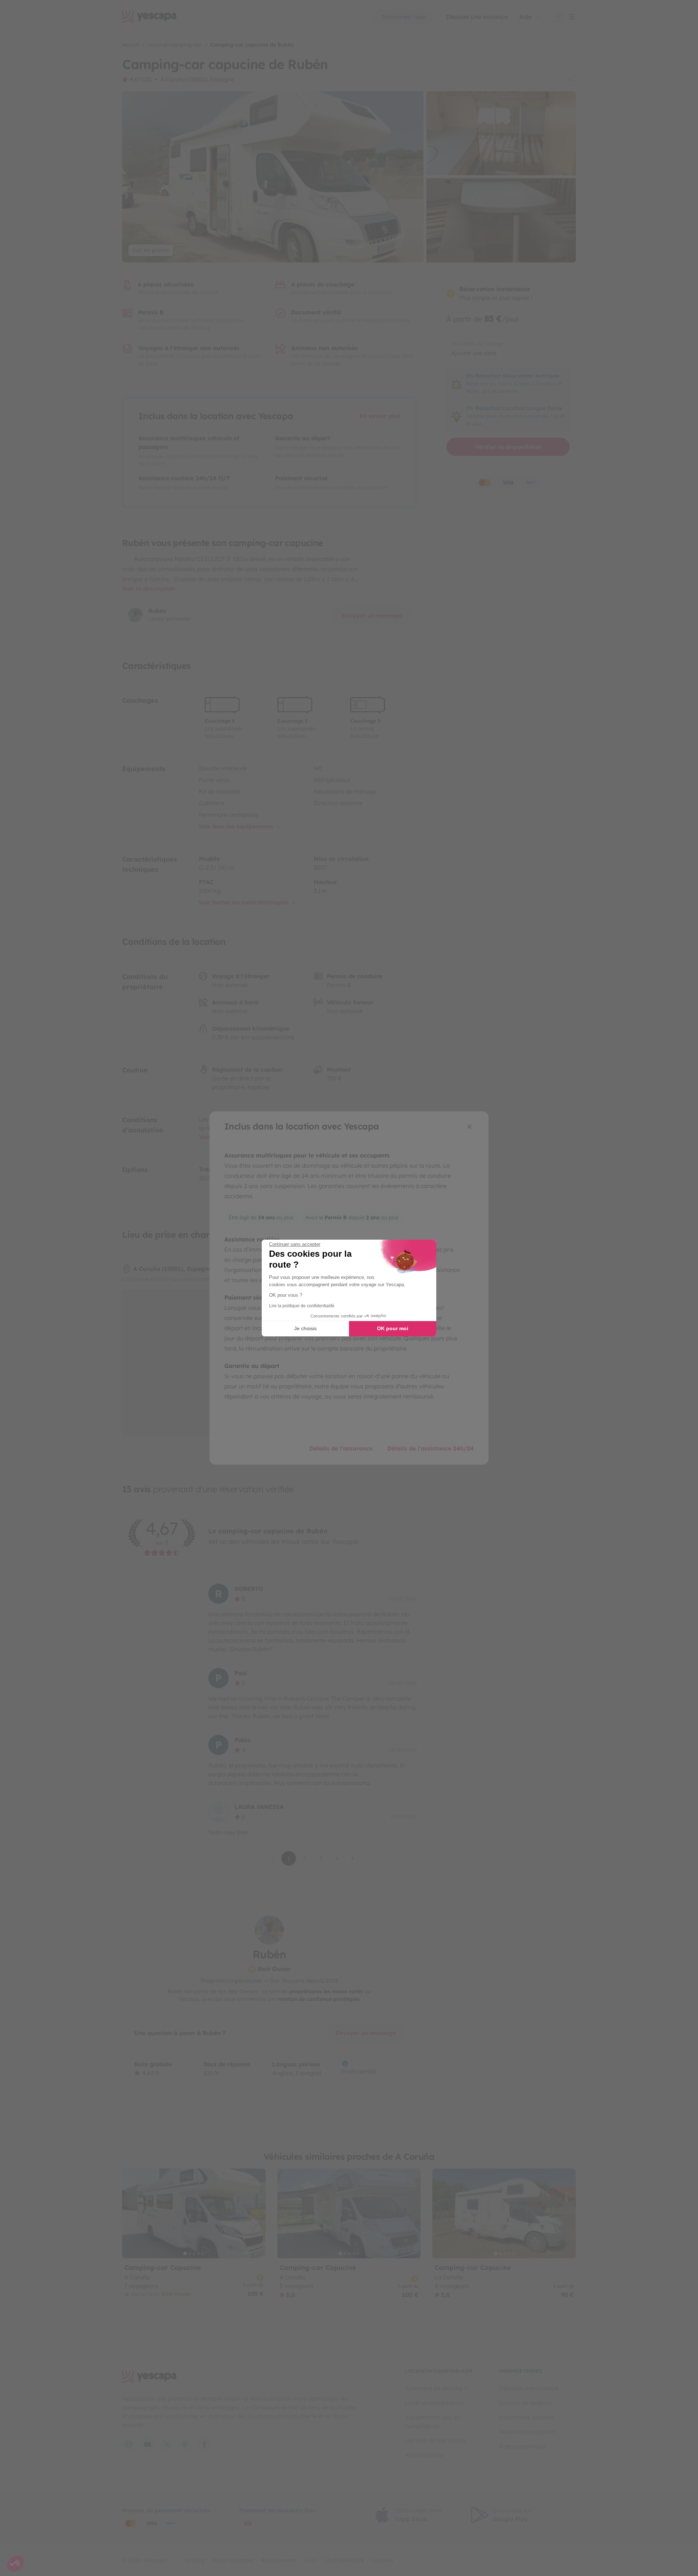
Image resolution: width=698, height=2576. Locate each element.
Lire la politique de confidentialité (302, 1306)
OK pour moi (393, 1328)
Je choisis (305, 1328)
